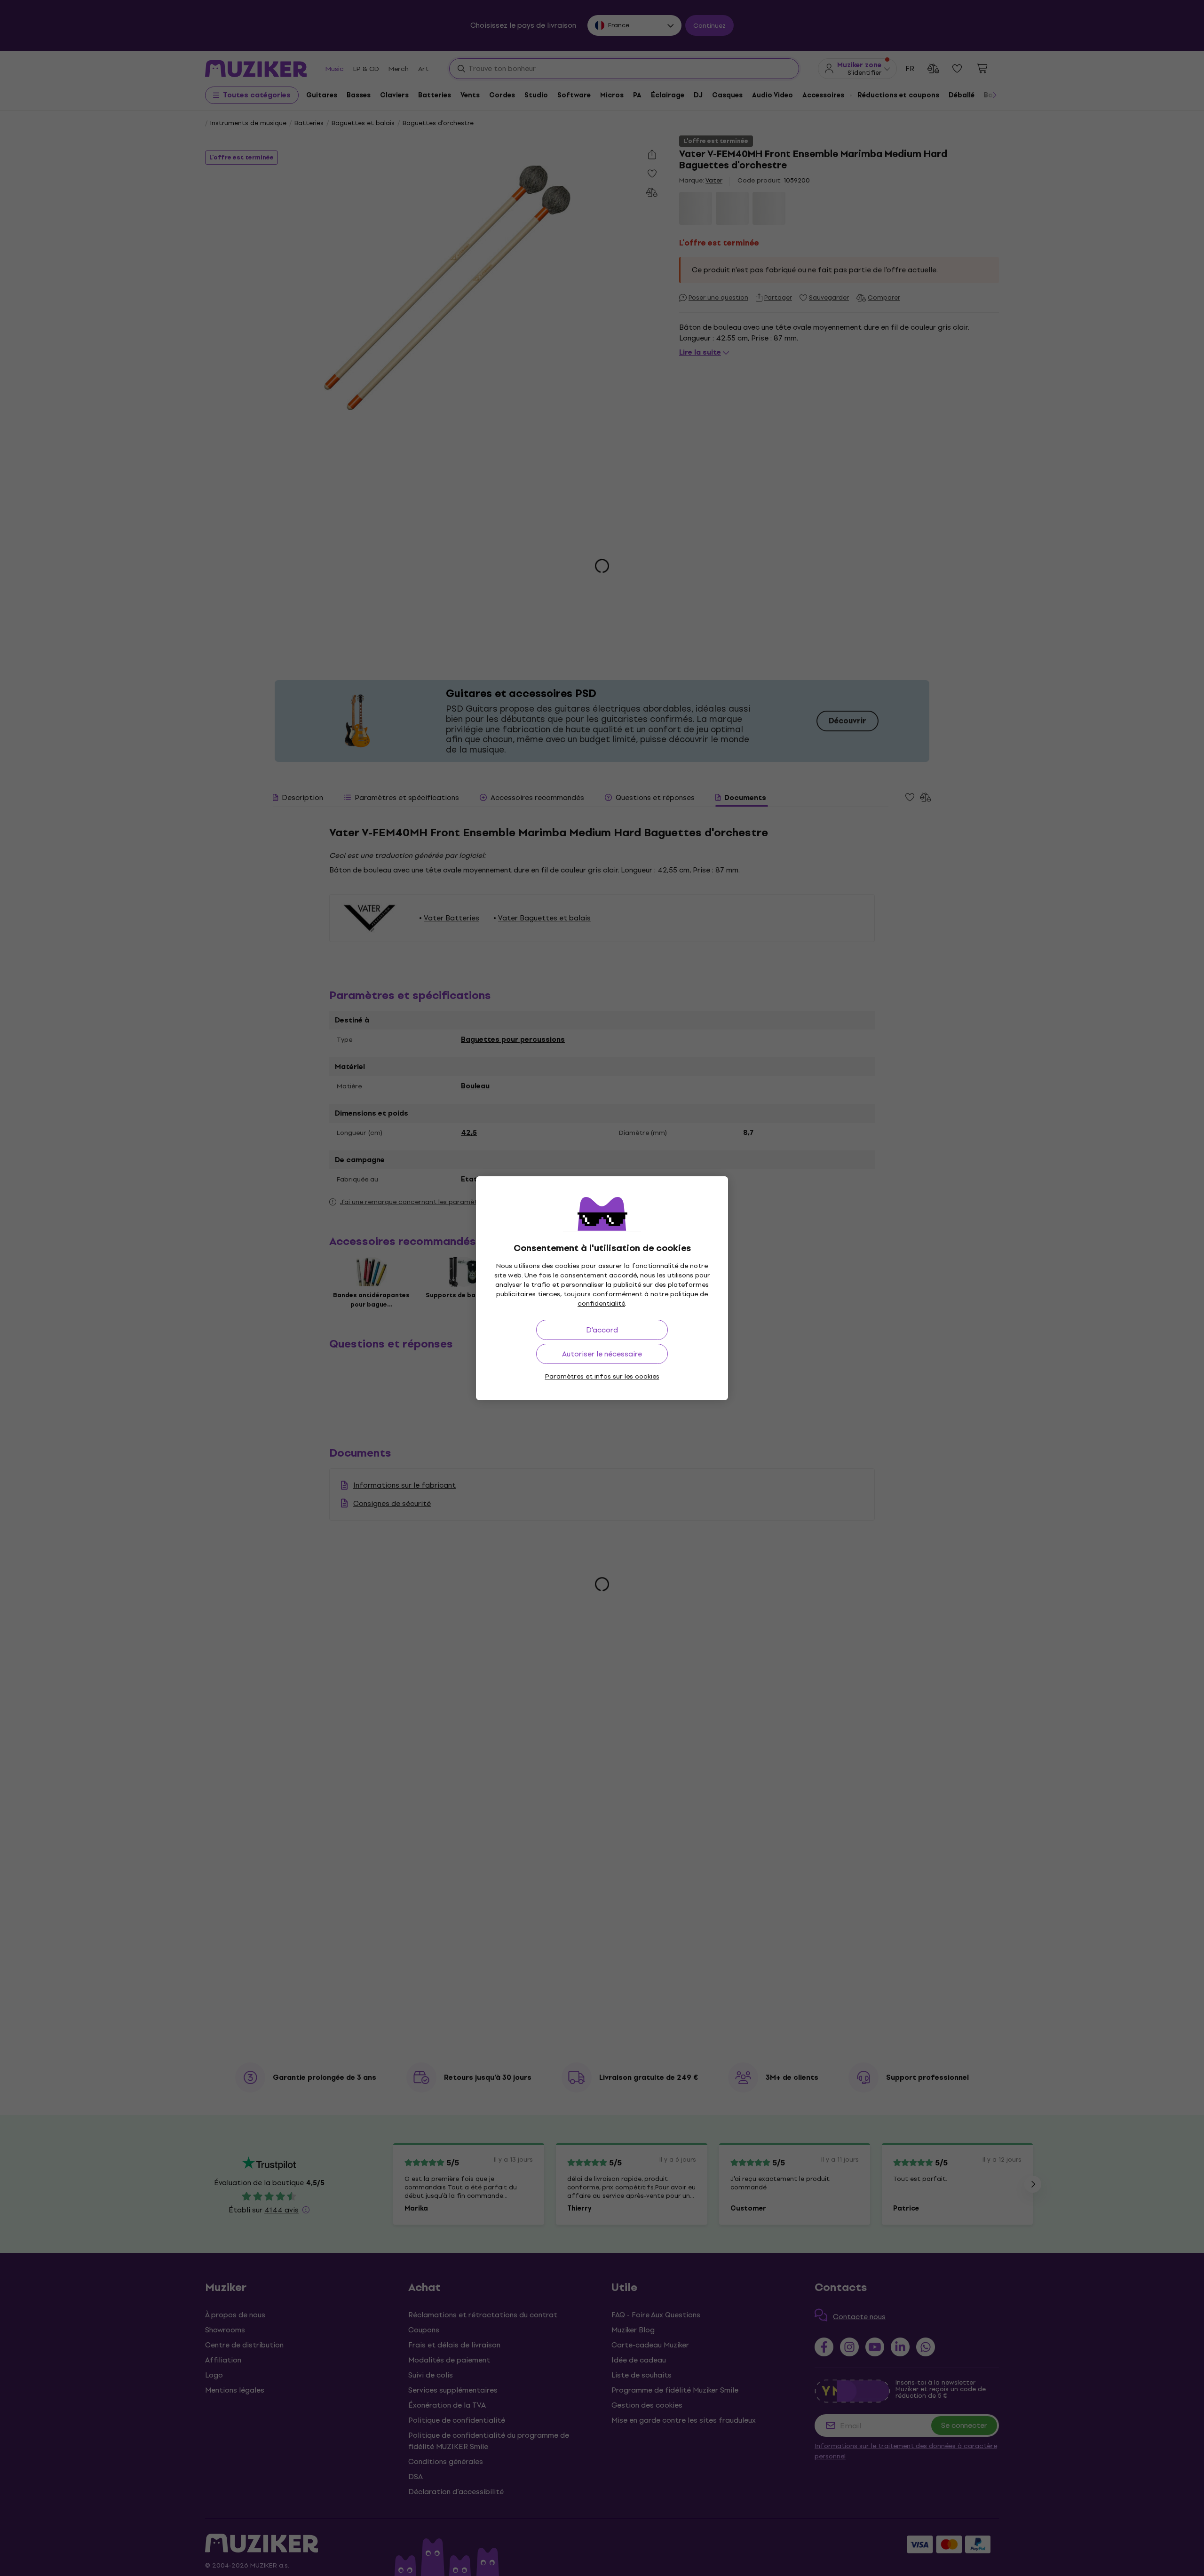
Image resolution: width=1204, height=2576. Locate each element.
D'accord (602, 1330)
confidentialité (601, 1304)
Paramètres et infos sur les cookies (602, 1376)
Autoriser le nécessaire (602, 1354)
